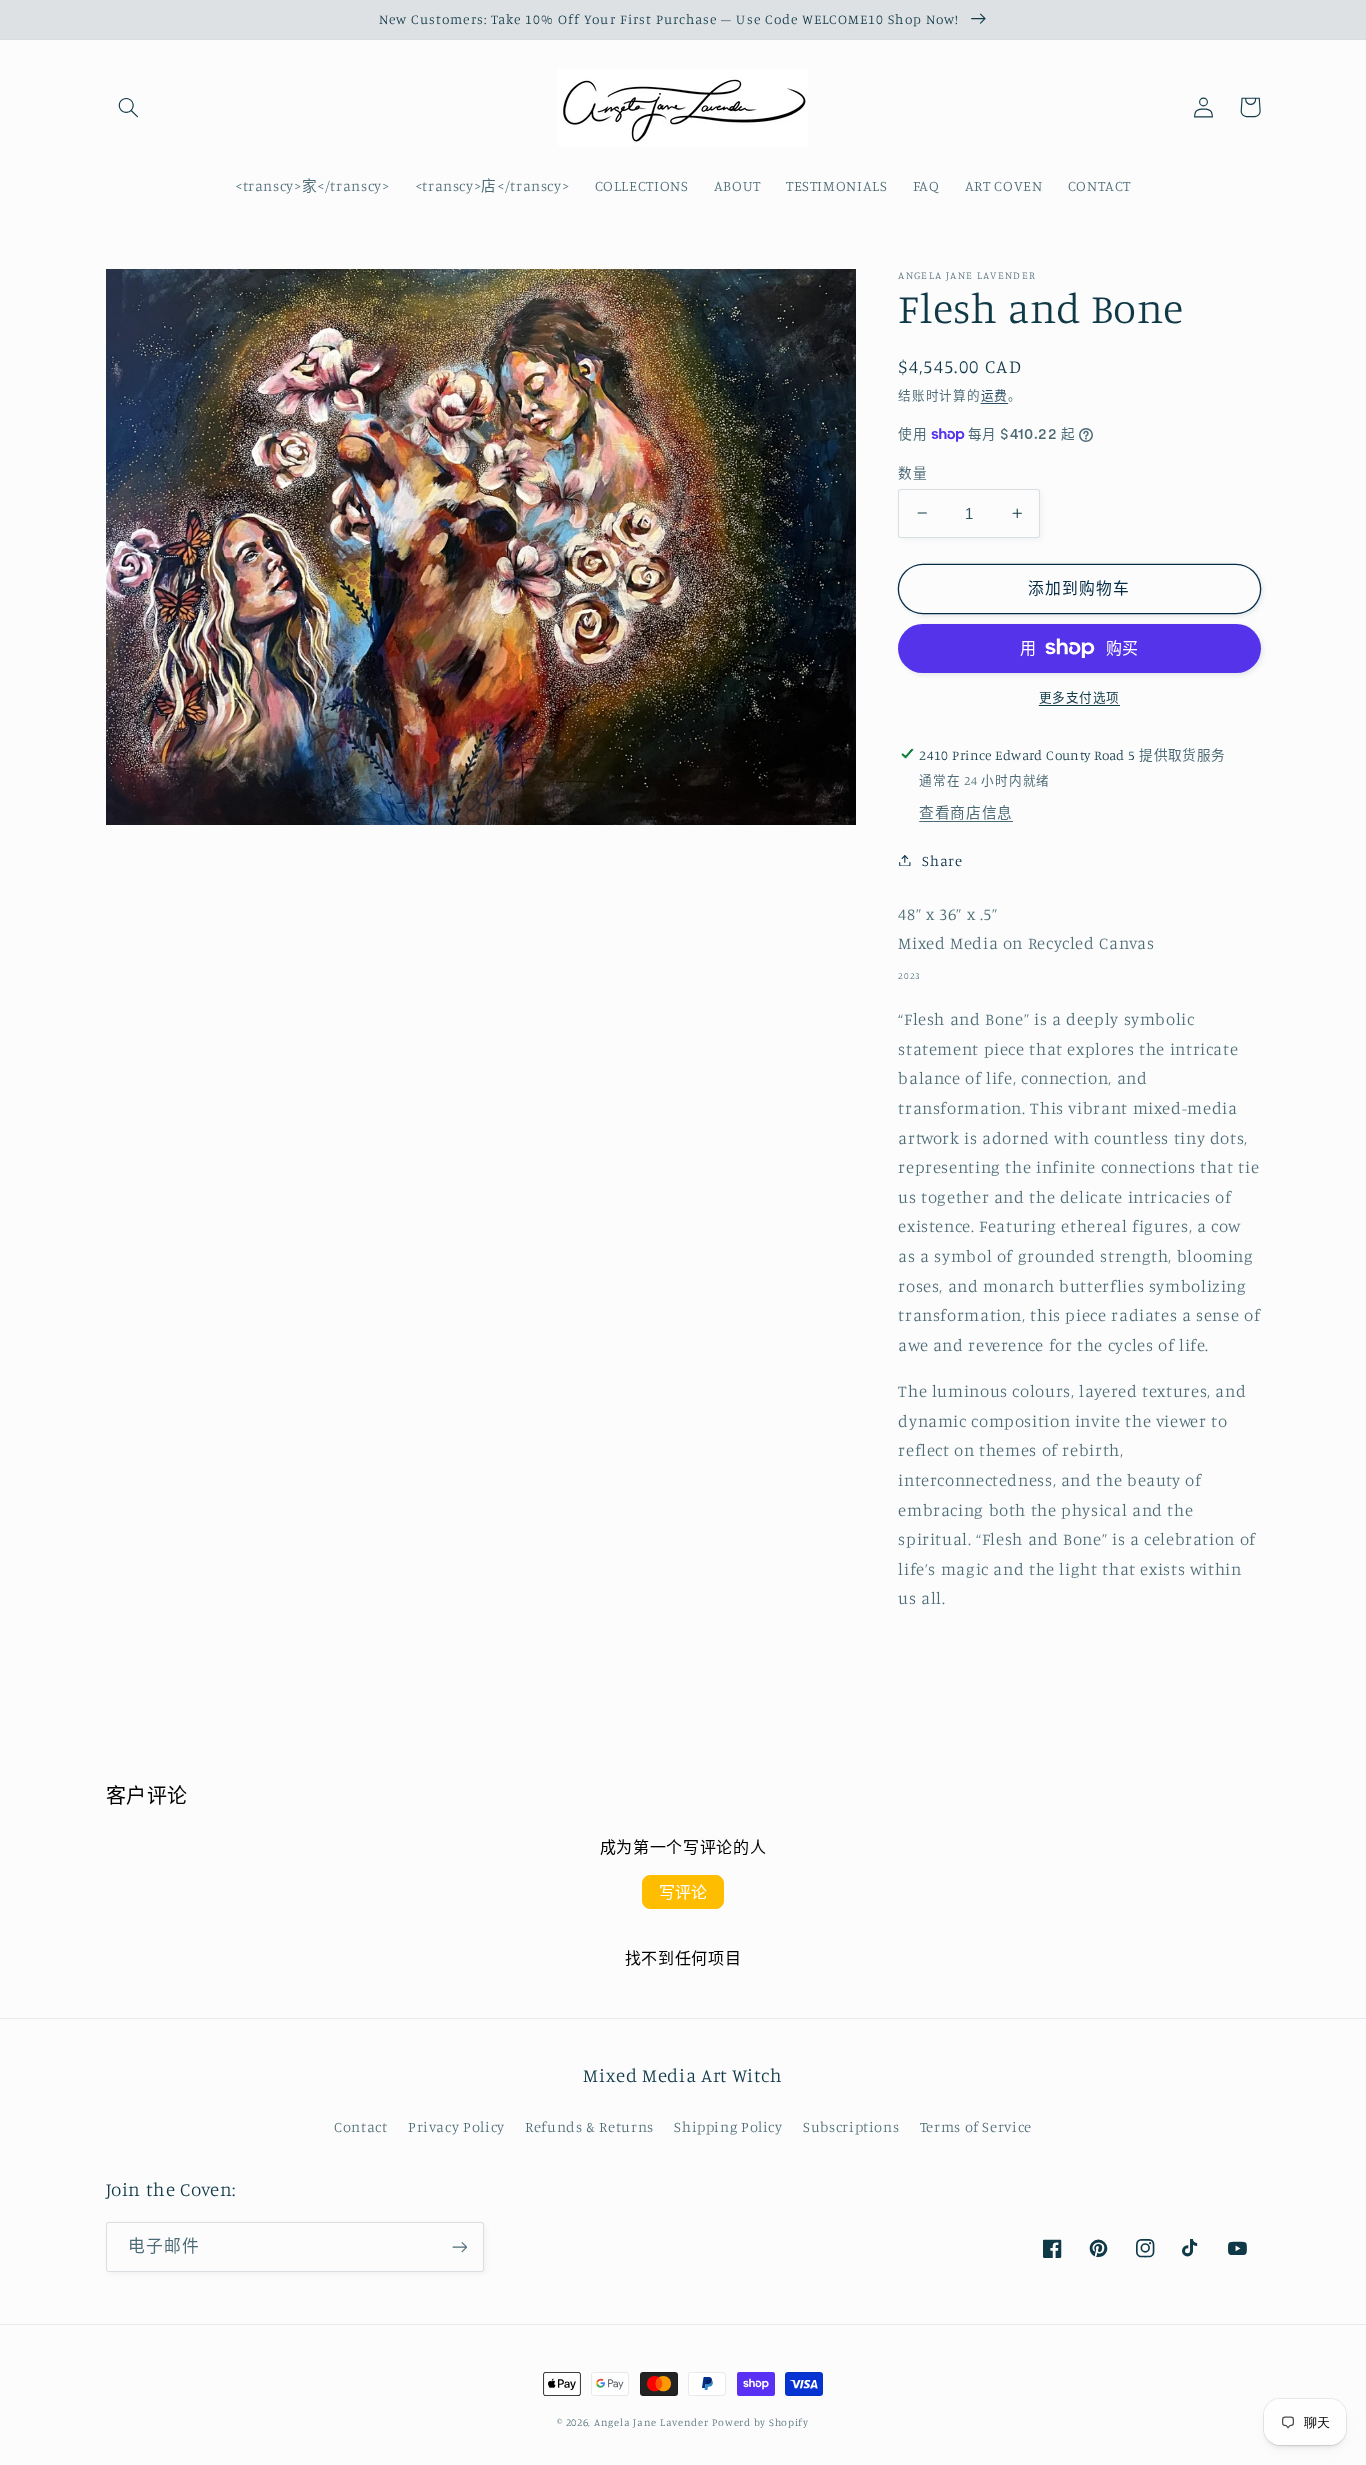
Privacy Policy (456, 2126)
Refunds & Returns (589, 2126)
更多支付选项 (1079, 697)
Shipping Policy (728, 2126)
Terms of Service (976, 2126)
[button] (129, 107)
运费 (994, 395)
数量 (912, 472)
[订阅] (459, 2246)
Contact (360, 2126)
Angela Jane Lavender (651, 2422)
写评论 (683, 1892)
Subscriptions (851, 2126)
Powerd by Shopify (760, 2422)
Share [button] (942, 859)
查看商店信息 (966, 812)
